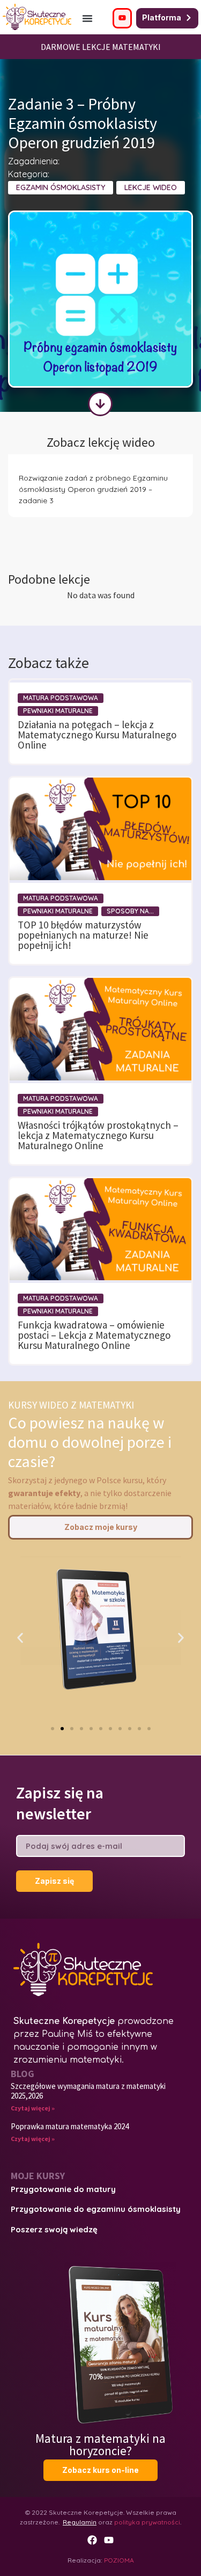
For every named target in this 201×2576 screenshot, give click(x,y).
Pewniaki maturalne (58, 711)
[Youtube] (109, 2540)
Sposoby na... (130, 911)
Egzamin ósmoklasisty (61, 187)
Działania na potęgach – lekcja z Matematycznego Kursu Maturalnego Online (97, 735)
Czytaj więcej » (33, 2108)
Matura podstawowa (61, 698)
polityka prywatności (147, 2522)
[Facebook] (92, 2540)
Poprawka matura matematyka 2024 (70, 2126)
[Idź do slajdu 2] (62, 1729)
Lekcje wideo (151, 187)
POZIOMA (119, 2560)
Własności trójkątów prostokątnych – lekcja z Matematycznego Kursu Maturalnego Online (98, 1135)
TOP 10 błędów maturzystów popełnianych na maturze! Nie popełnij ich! (83, 935)
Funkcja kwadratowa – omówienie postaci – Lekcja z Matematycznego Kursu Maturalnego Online (94, 1335)
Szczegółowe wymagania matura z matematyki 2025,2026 (88, 2091)
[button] (87, 18)
